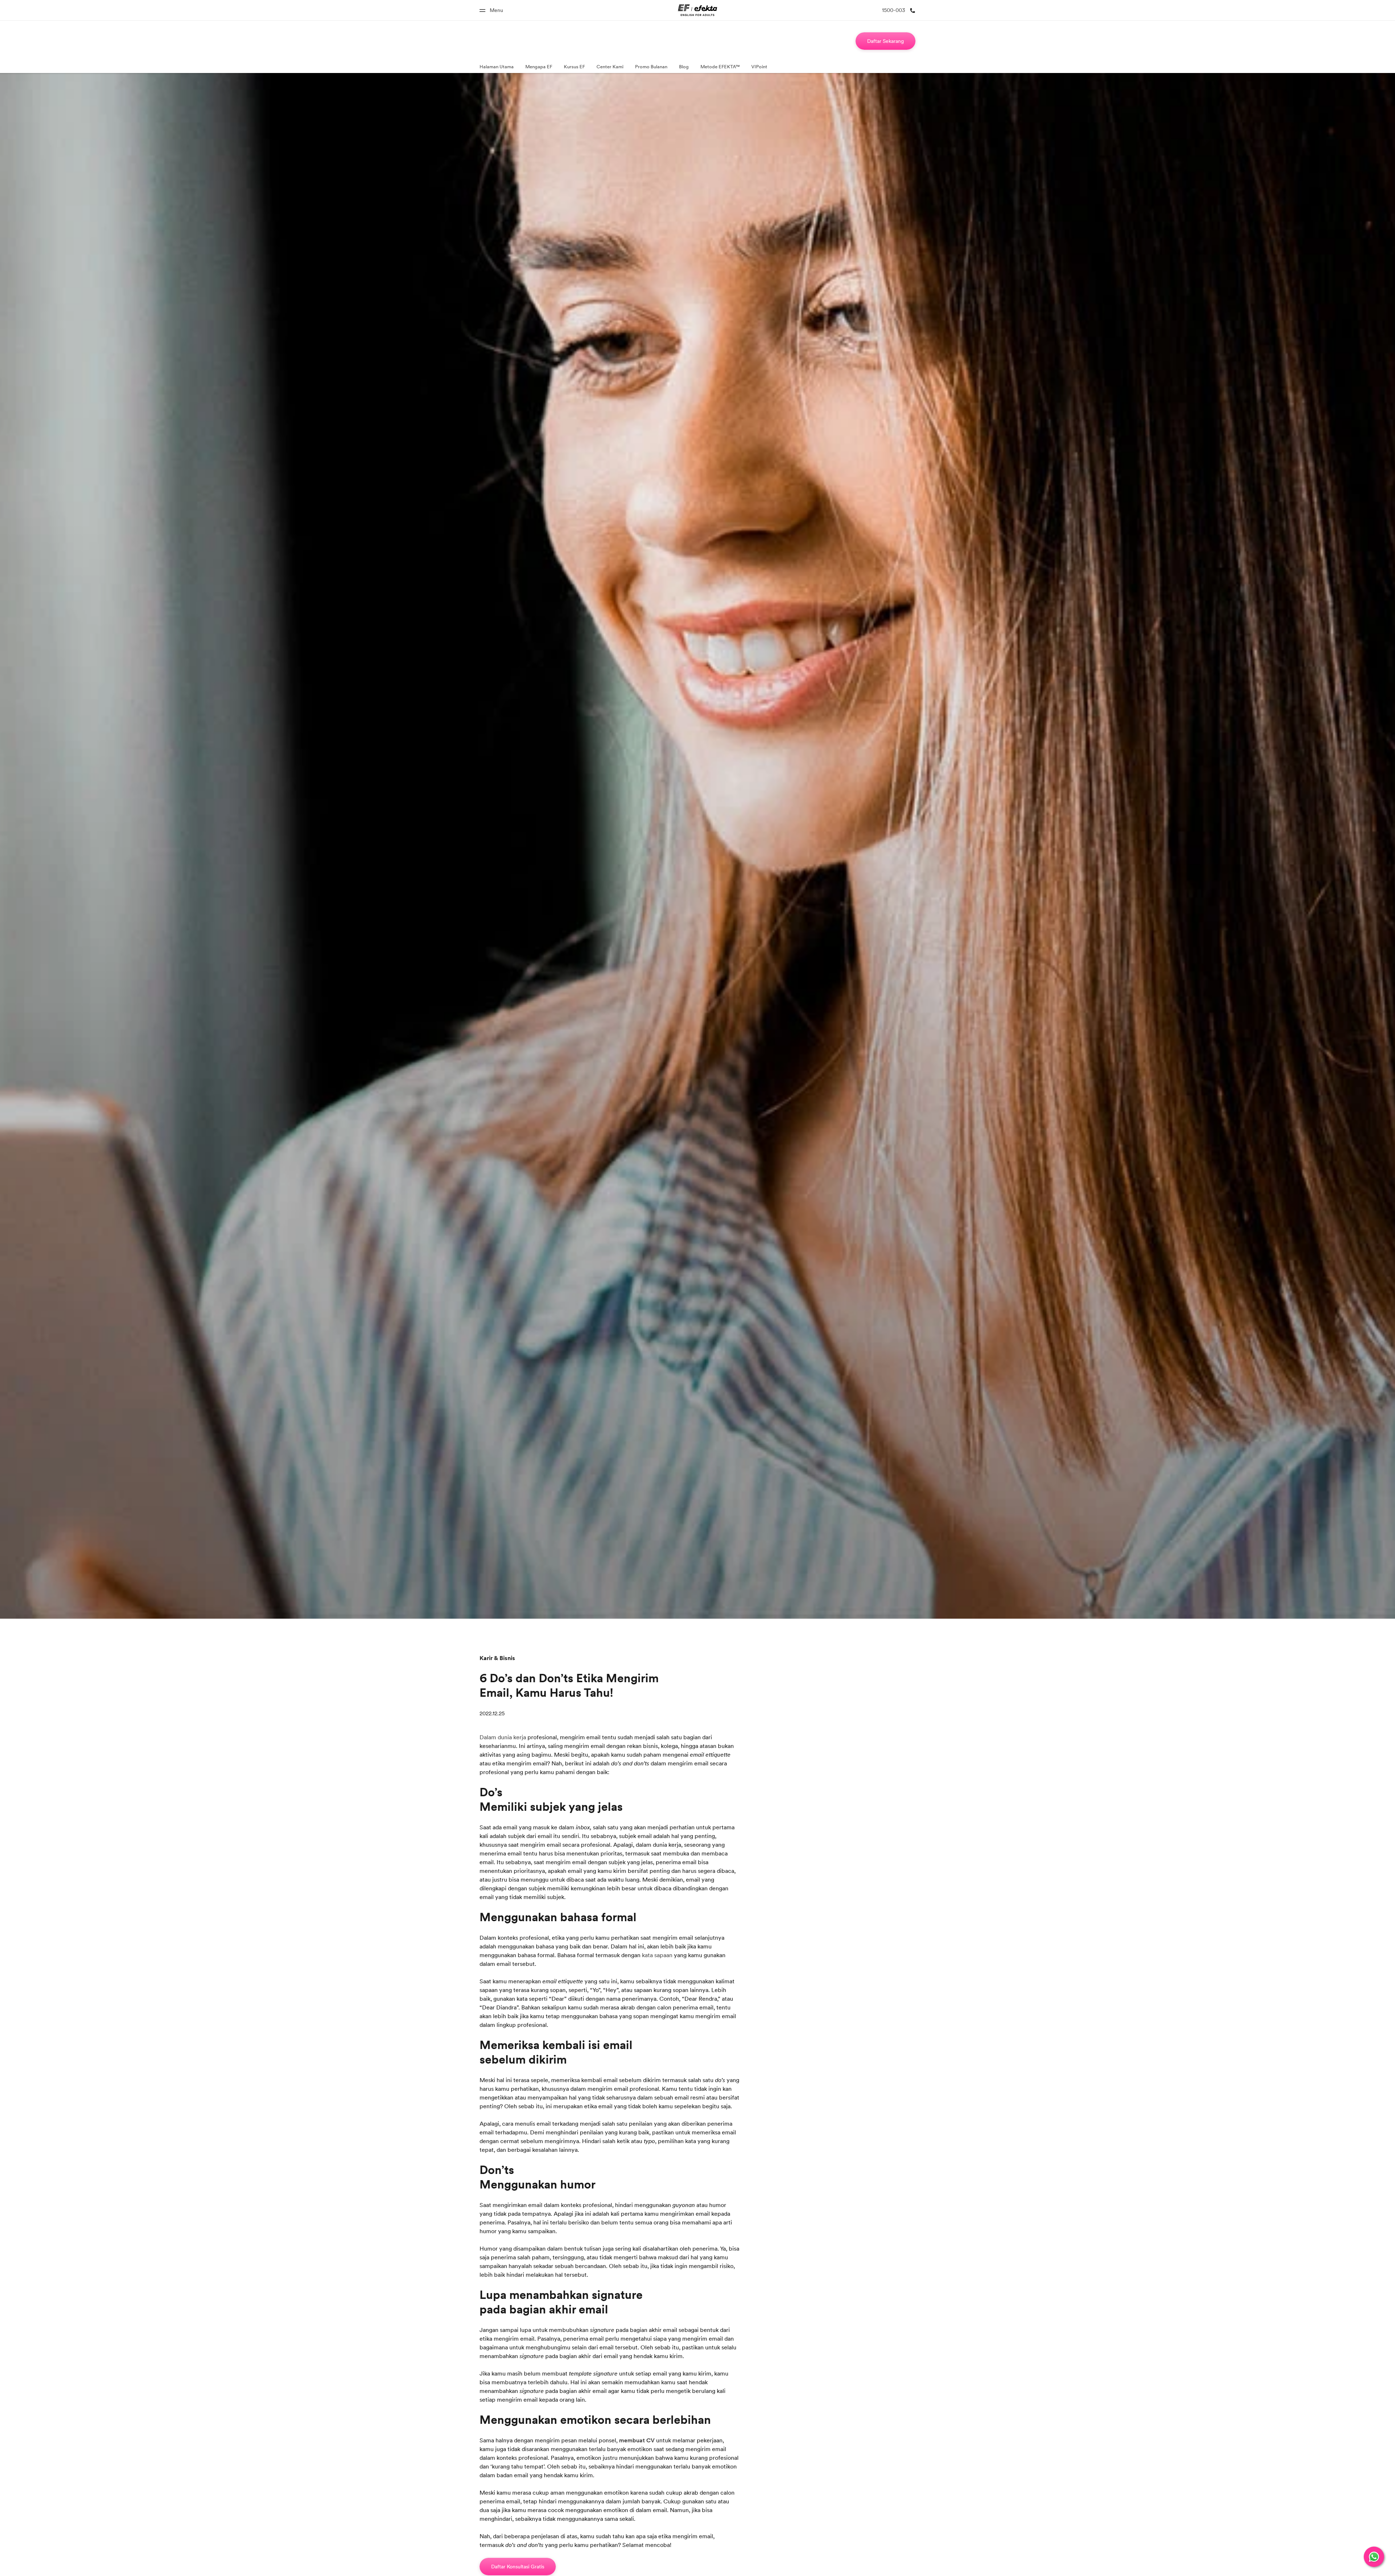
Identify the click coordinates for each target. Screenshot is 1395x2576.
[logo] (698, 10)
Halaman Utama (497, 66)
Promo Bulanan (651, 66)
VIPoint (759, 66)
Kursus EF (574, 66)
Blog (684, 66)
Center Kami (610, 66)
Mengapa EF (539, 66)
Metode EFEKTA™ (720, 66)
